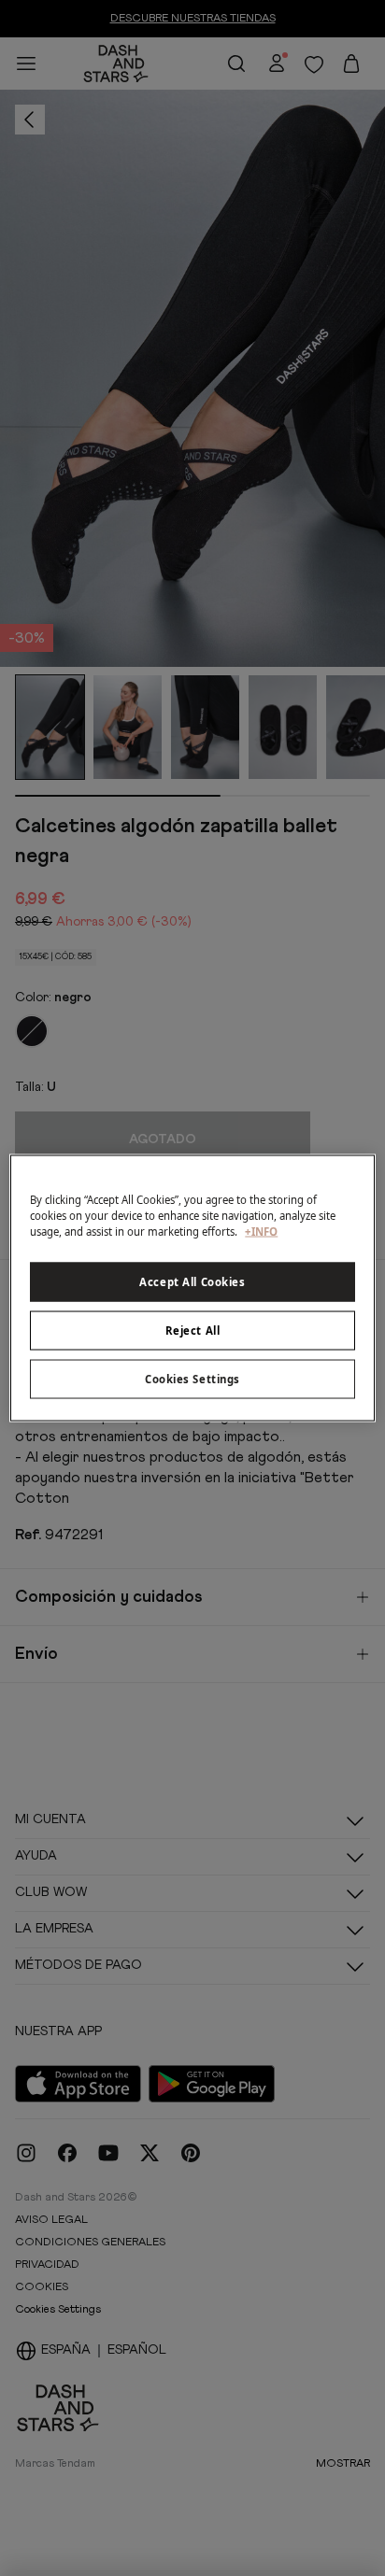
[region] (192, 1288)
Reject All (193, 1330)
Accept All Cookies (192, 1282)
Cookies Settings (192, 1379)
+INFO (261, 1231)
